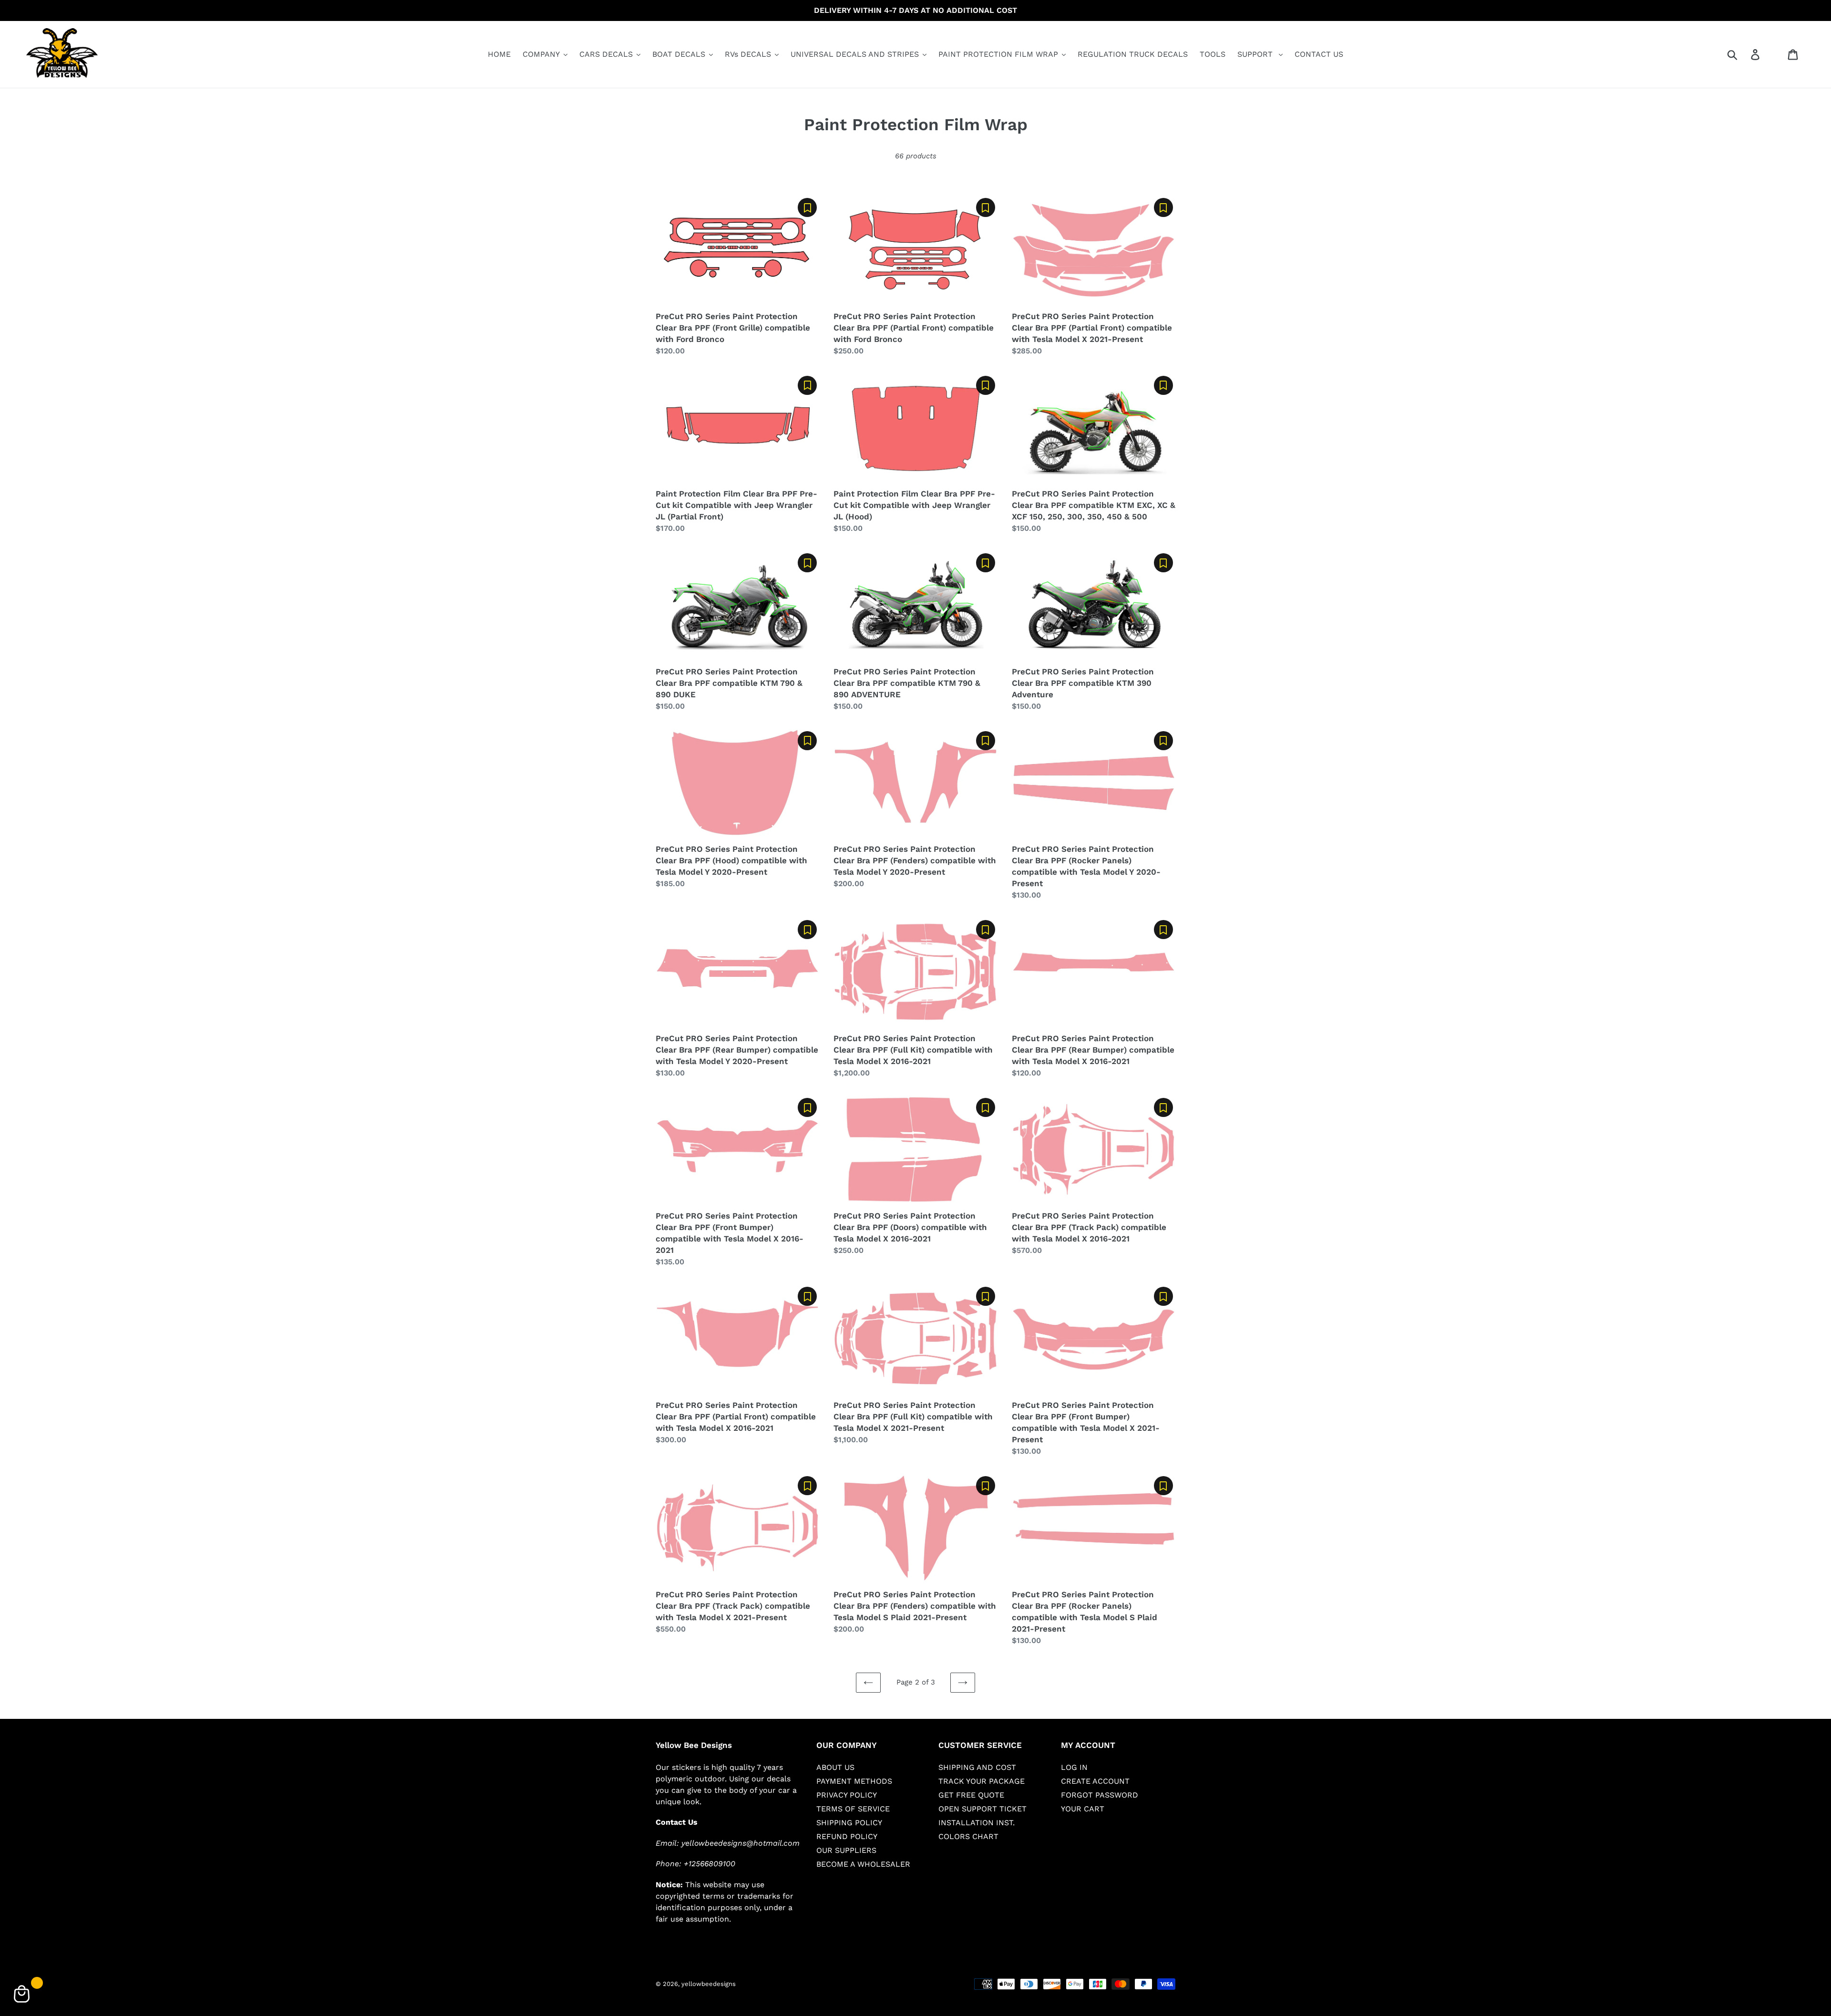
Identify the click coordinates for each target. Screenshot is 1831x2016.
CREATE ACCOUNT (1095, 1781)
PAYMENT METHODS (854, 1781)
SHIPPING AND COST (977, 1767)
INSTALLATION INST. (977, 1823)
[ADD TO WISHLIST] (807, 207)
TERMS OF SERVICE (853, 1809)
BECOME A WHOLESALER (863, 1864)
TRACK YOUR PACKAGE (982, 1781)
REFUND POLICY (847, 1836)
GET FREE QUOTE (971, 1795)
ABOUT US (835, 1767)
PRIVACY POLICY (847, 1795)
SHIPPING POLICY (849, 1823)
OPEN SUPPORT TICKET (982, 1809)
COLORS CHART (968, 1836)
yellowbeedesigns (709, 1984)
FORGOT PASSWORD (1100, 1795)
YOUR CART (1083, 1809)
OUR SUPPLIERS (846, 1850)
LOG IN (1074, 1767)
